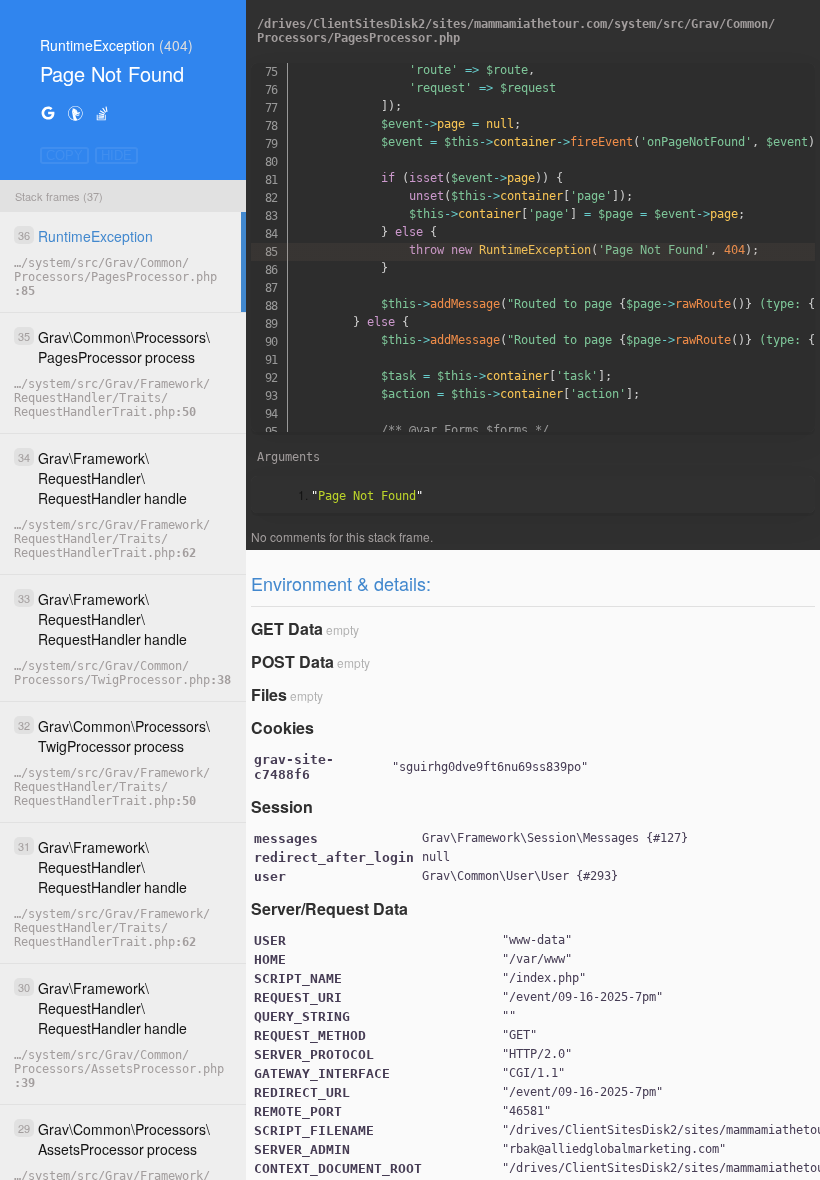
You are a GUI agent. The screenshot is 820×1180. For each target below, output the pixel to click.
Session (282, 806)
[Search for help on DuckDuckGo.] (75, 112)
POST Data (292, 661)
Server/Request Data (329, 908)
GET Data (287, 628)
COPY (64, 155)
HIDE (116, 155)
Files (269, 694)
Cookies (282, 727)
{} (555, 838)
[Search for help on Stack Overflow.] (102, 112)
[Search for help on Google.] (48, 112)
